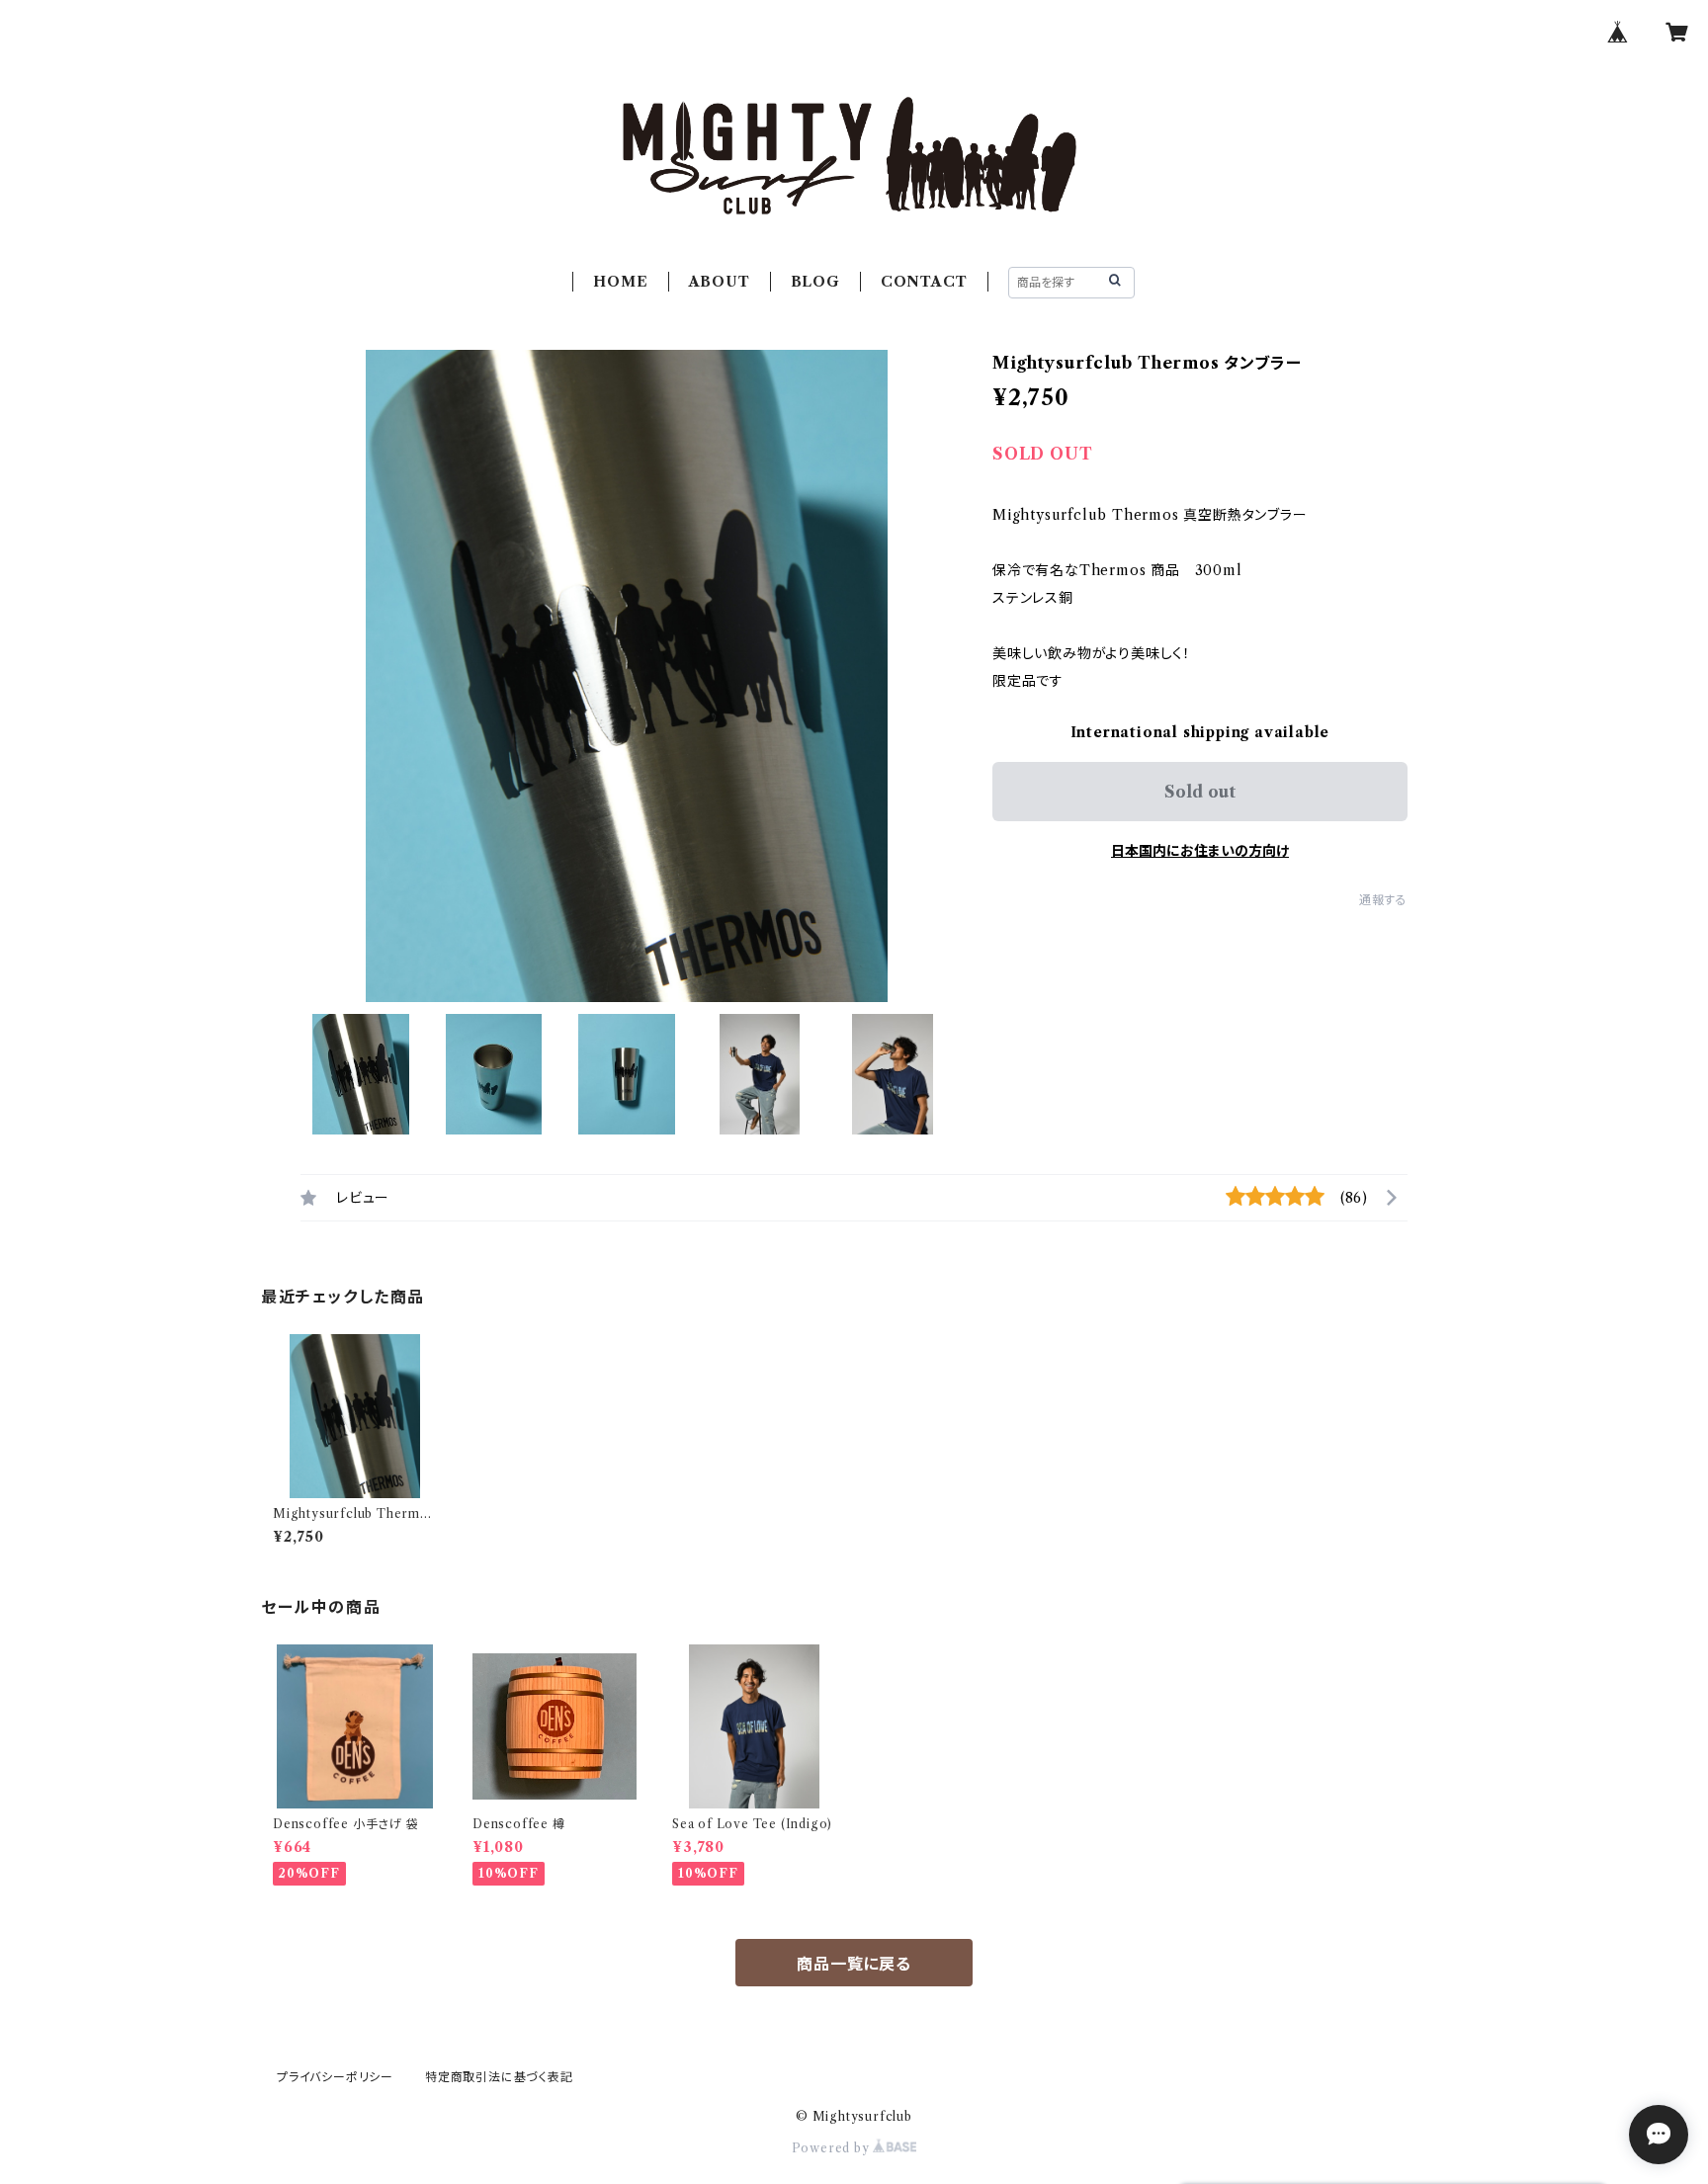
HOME (620, 282)
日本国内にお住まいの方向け (1200, 851)
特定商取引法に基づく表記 (499, 2077)
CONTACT (924, 282)
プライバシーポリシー (335, 2077)
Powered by (833, 2148)
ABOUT (720, 282)
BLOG (815, 282)
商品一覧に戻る (854, 1964)
